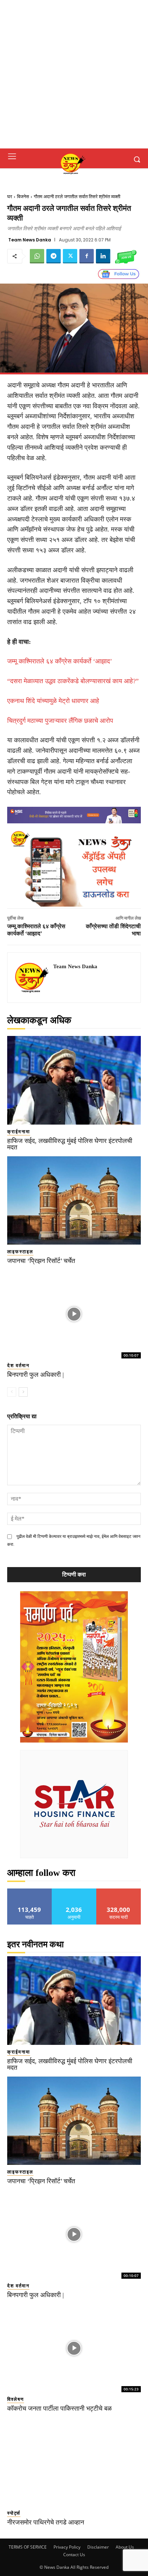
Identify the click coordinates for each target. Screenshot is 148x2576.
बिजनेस (23, 197)
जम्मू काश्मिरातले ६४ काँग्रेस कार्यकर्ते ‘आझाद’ (60, 661)
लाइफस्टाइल (20, 1252)
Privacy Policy (67, 2547)
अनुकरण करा (74, 1891)
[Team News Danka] (32, 978)
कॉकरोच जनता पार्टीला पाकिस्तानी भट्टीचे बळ (59, 2408)
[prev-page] (12, 1392)
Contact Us (74, 2555)
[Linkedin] (103, 256)
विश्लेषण (16, 2399)
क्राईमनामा (19, 1132)
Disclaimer (98, 2547)
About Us (125, 2547)
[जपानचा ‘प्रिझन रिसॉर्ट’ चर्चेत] (74, 1201)
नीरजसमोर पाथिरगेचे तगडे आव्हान (46, 2522)
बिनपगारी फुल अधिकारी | (36, 1375)
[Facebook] (87, 256)
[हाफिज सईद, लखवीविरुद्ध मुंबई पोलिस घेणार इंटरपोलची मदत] (74, 1080)
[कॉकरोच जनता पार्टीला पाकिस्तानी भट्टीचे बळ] (74, 2348)
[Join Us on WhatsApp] (126, 256)
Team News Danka (30, 240)
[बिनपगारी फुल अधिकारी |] (74, 1314)
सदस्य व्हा (119, 1891)
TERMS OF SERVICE (28, 2547)
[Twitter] (70, 256)
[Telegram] (54, 256)
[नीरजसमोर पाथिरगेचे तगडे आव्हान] (74, 2462)
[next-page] (23, 1392)
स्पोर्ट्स (14, 2513)
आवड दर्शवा (30, 1891)
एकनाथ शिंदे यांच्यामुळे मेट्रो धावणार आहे (53, 701)
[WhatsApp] (37, 256)
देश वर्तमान (18, 1365)
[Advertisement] (74, 74)
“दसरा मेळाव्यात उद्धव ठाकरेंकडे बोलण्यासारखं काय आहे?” (73, 681)
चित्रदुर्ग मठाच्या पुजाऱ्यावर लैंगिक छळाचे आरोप (60, 721)
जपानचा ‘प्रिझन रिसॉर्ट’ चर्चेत (41, 1261)
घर (10, 197)
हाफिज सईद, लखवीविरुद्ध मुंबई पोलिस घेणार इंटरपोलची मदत (70, 1144)
